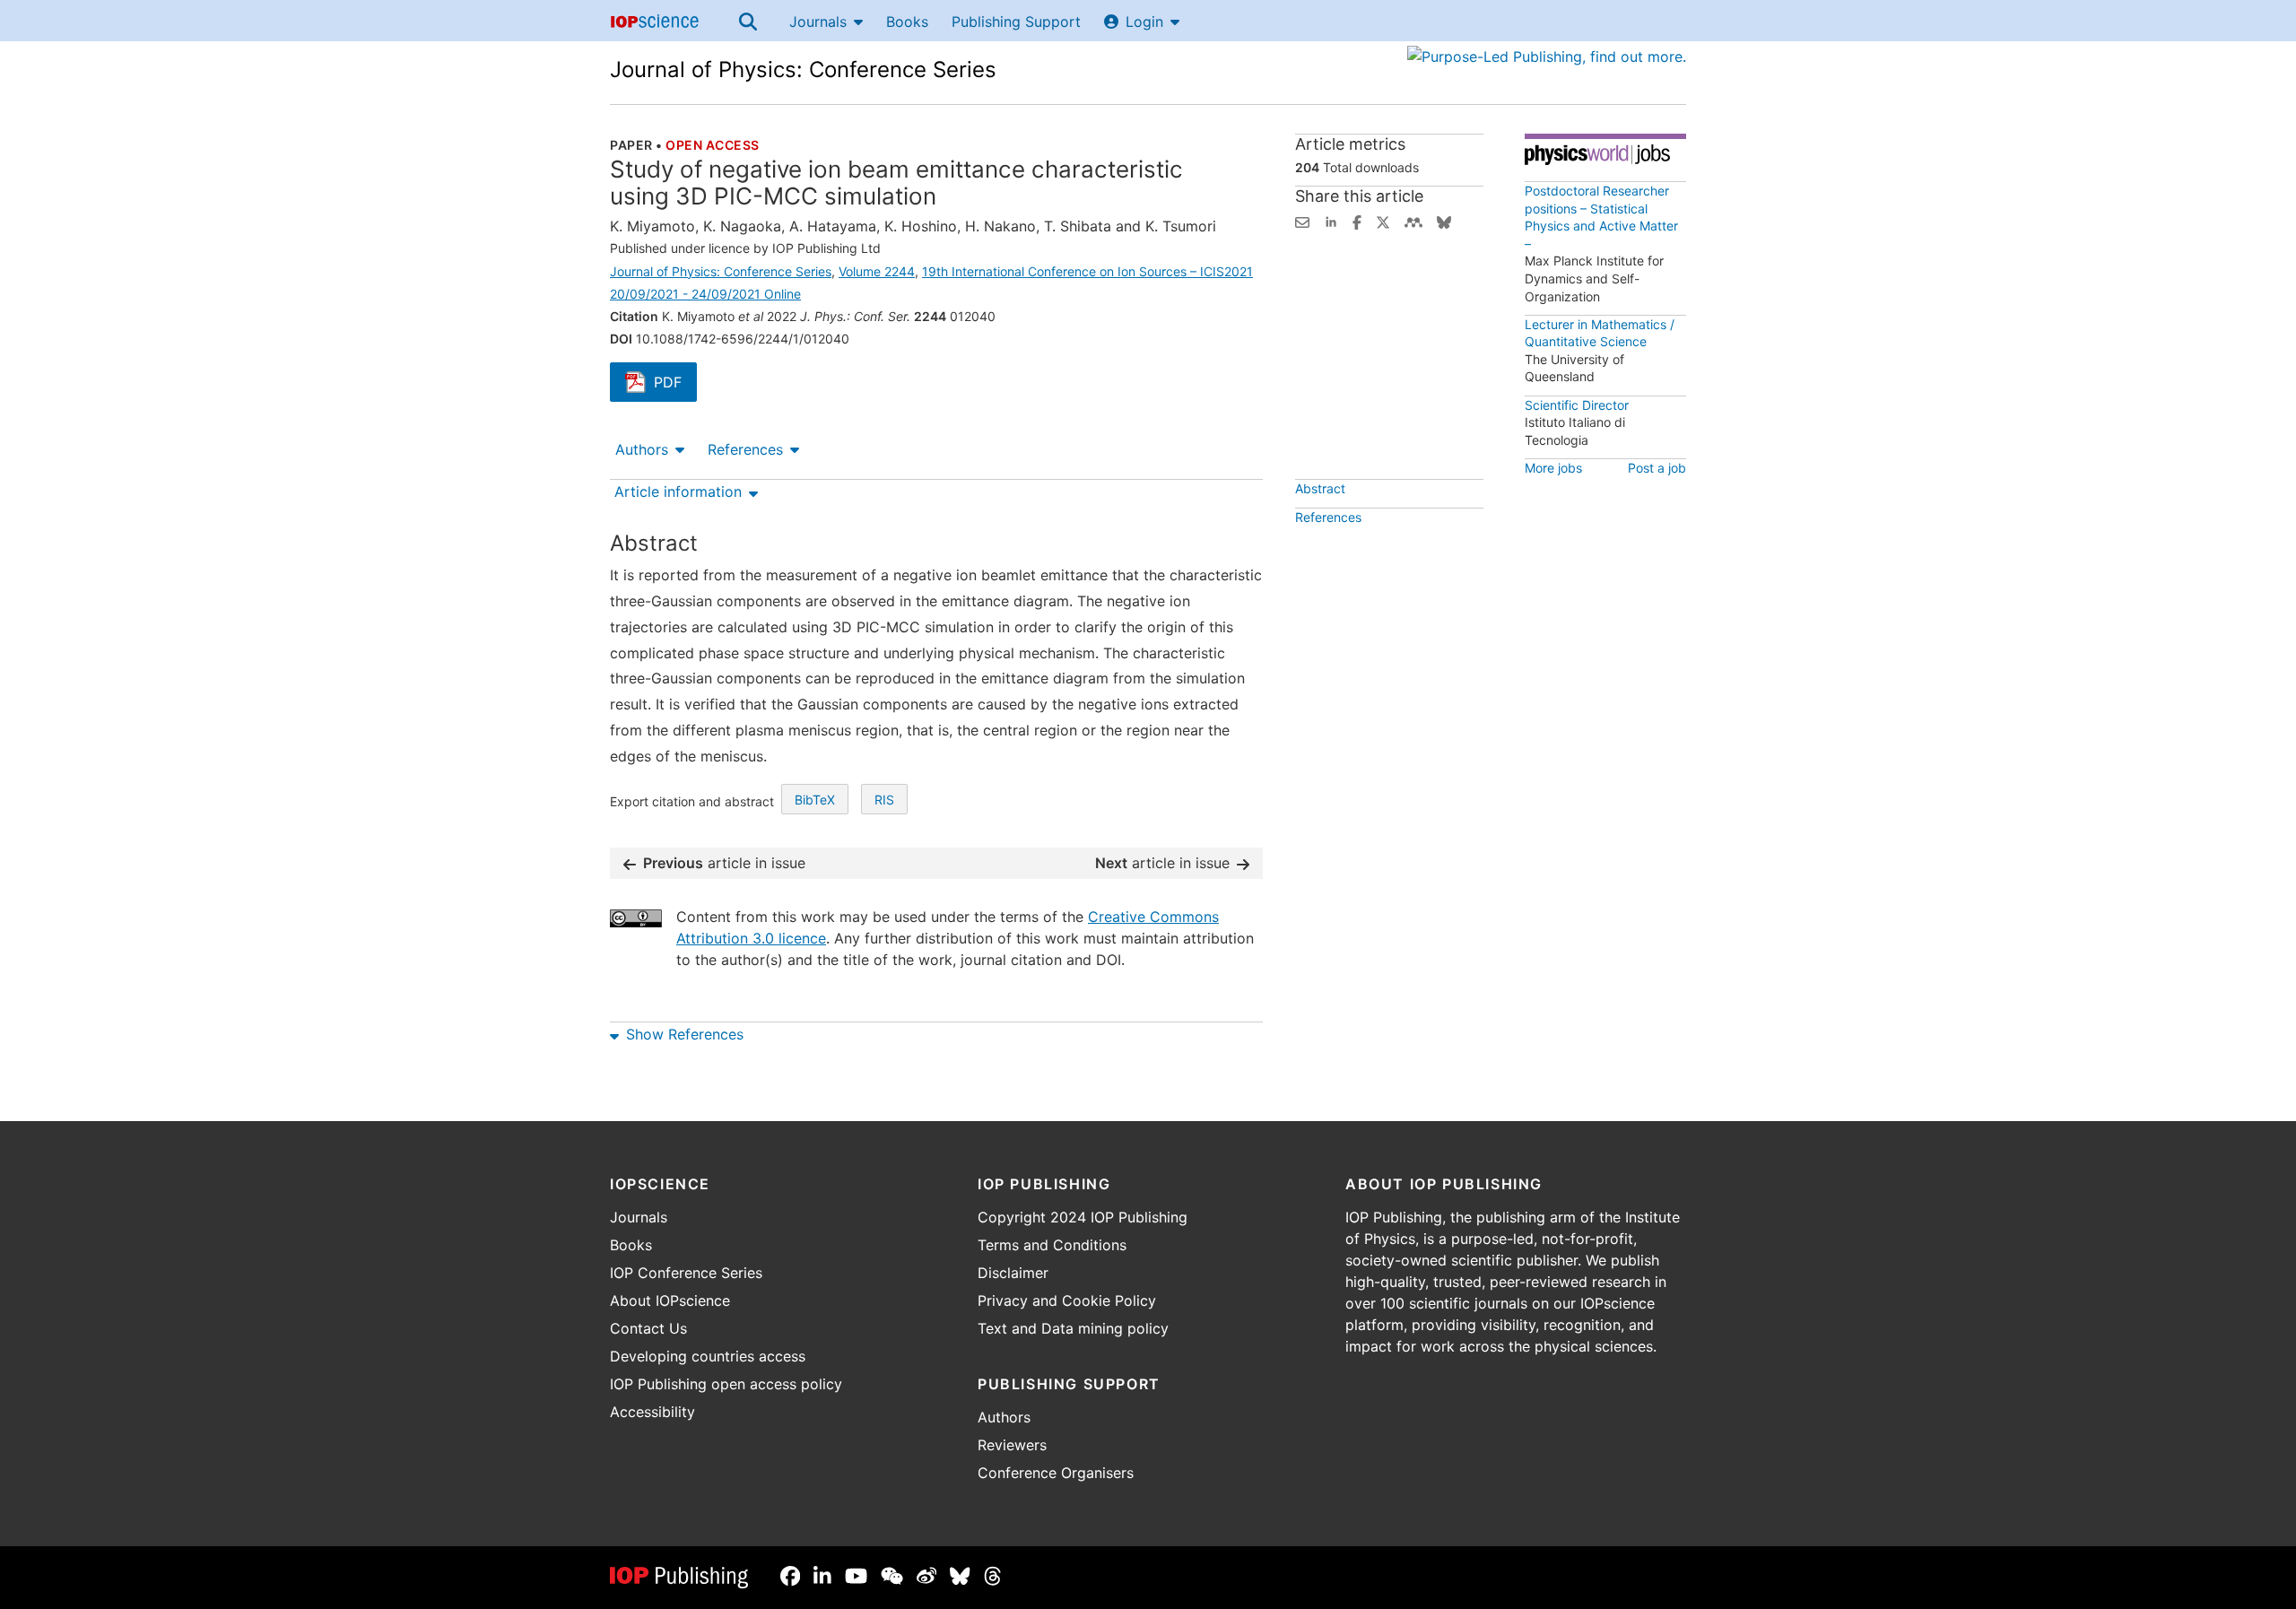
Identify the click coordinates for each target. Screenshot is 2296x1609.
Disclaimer (1013, 1273)
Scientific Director (1577, 405)
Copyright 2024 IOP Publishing (1083, 1217)
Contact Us (648, 1328)
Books (907, 22)
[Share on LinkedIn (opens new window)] (1331, 221)
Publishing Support (1016, 22)
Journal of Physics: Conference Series (803, 70)
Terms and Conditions (1052, 1245)
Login (1144, 22)
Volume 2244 (877, 271)
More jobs (1553, 468)
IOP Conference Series (686, 1273)
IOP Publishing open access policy (726, 1384)
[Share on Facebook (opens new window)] (1357, 221)
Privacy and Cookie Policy (1067, 1300)
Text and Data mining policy (1073, 1328)
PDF (675, 384)
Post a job (1657, 468)
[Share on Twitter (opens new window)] (1383, 221)
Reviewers (1012, 1445)
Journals (818, 22)
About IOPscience (670, 1300)
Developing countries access (708, 1356)
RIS (884, 800)
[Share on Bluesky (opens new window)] (1444, 221)
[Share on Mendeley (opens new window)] (1413, 221)
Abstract (1320, 488)
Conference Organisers (1056, 1473)
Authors (642, 449)
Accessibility (652, 1412)
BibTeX (815, 800)
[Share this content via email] (1302, 221)
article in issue (724, 863)
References (745, 449)
